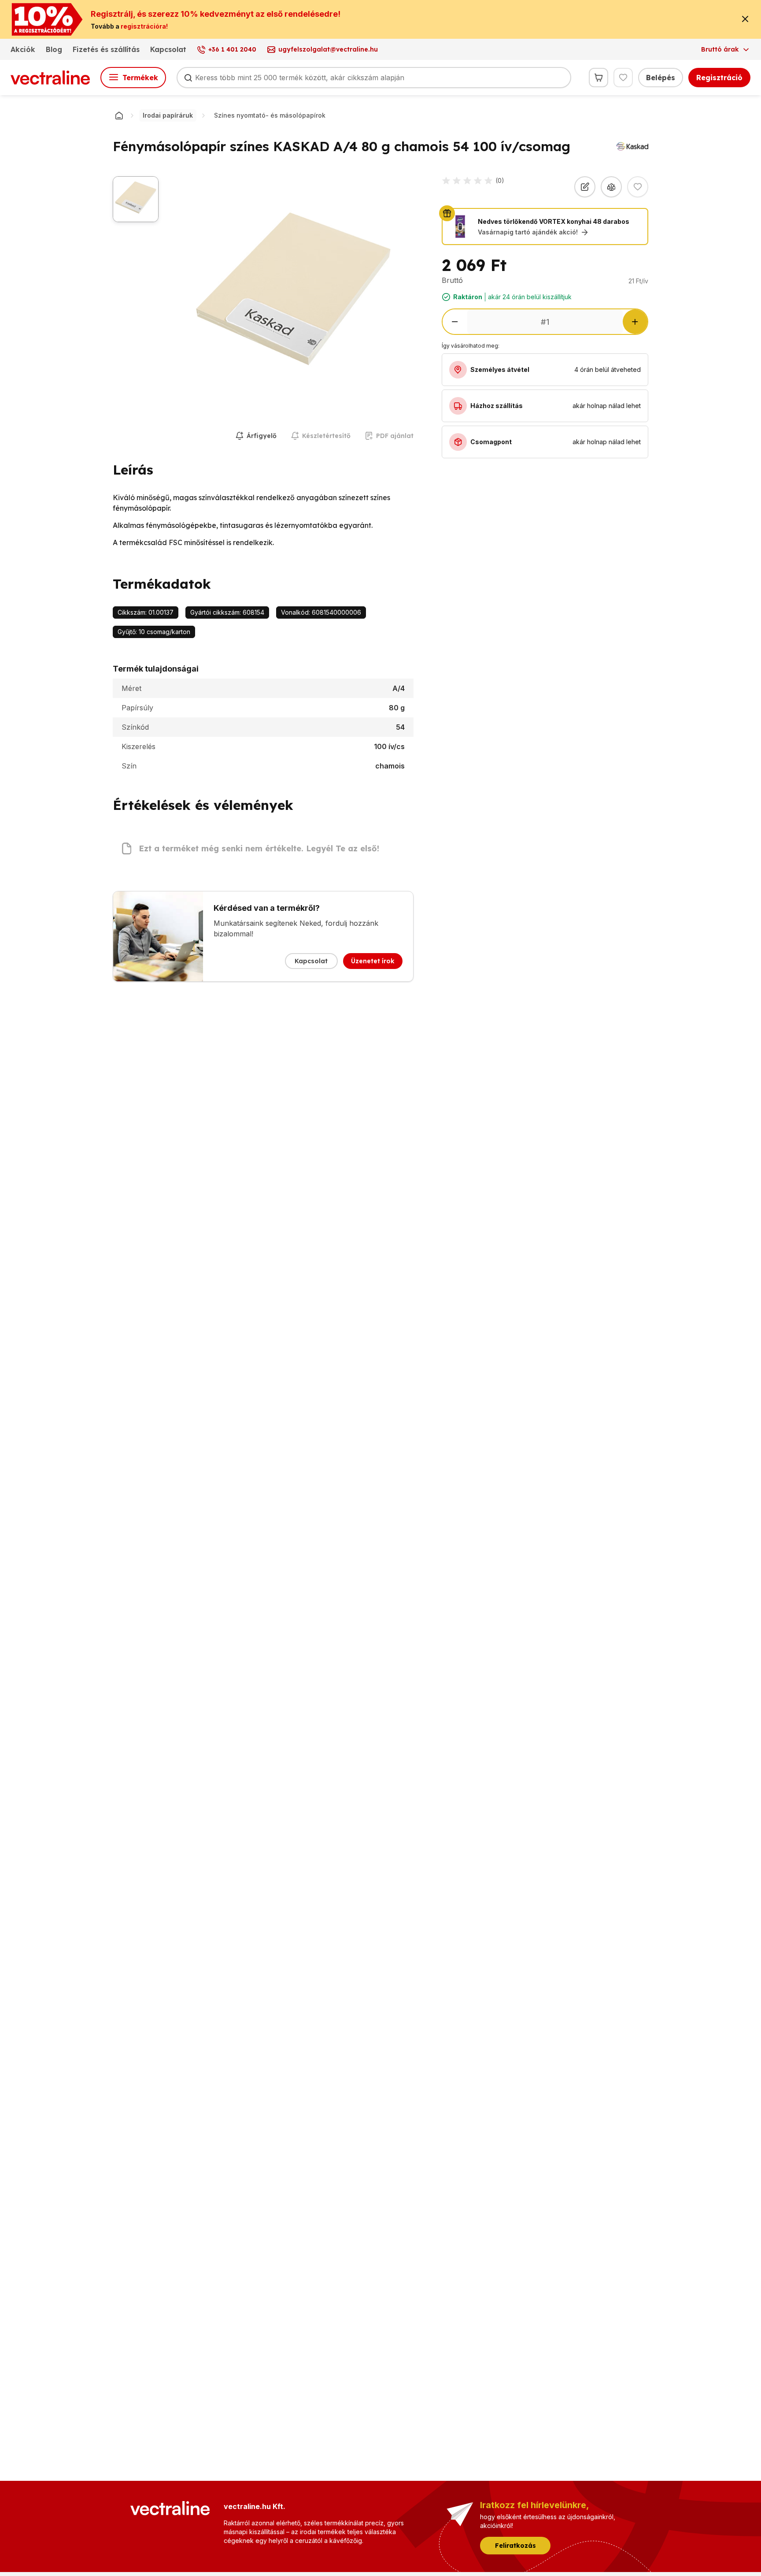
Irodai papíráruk (168, 115)
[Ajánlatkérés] (585, 187)
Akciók (23, 49)
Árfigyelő (262, 436)
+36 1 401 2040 (232, 49)
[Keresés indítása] (188, 78)
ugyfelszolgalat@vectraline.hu (328, 49)
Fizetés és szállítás (106, 49)
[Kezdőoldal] (119, 115)
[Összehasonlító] (611, 187)
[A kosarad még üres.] (598, 78)
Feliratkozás (515, 2546)
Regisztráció (719, 78)
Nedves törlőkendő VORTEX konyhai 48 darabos (554, 221)
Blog (54, 49)
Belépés (661, 78)
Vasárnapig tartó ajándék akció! (528, 232)
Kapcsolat (168, 49)
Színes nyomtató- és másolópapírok (270, 115)
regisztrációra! (144, 26)
